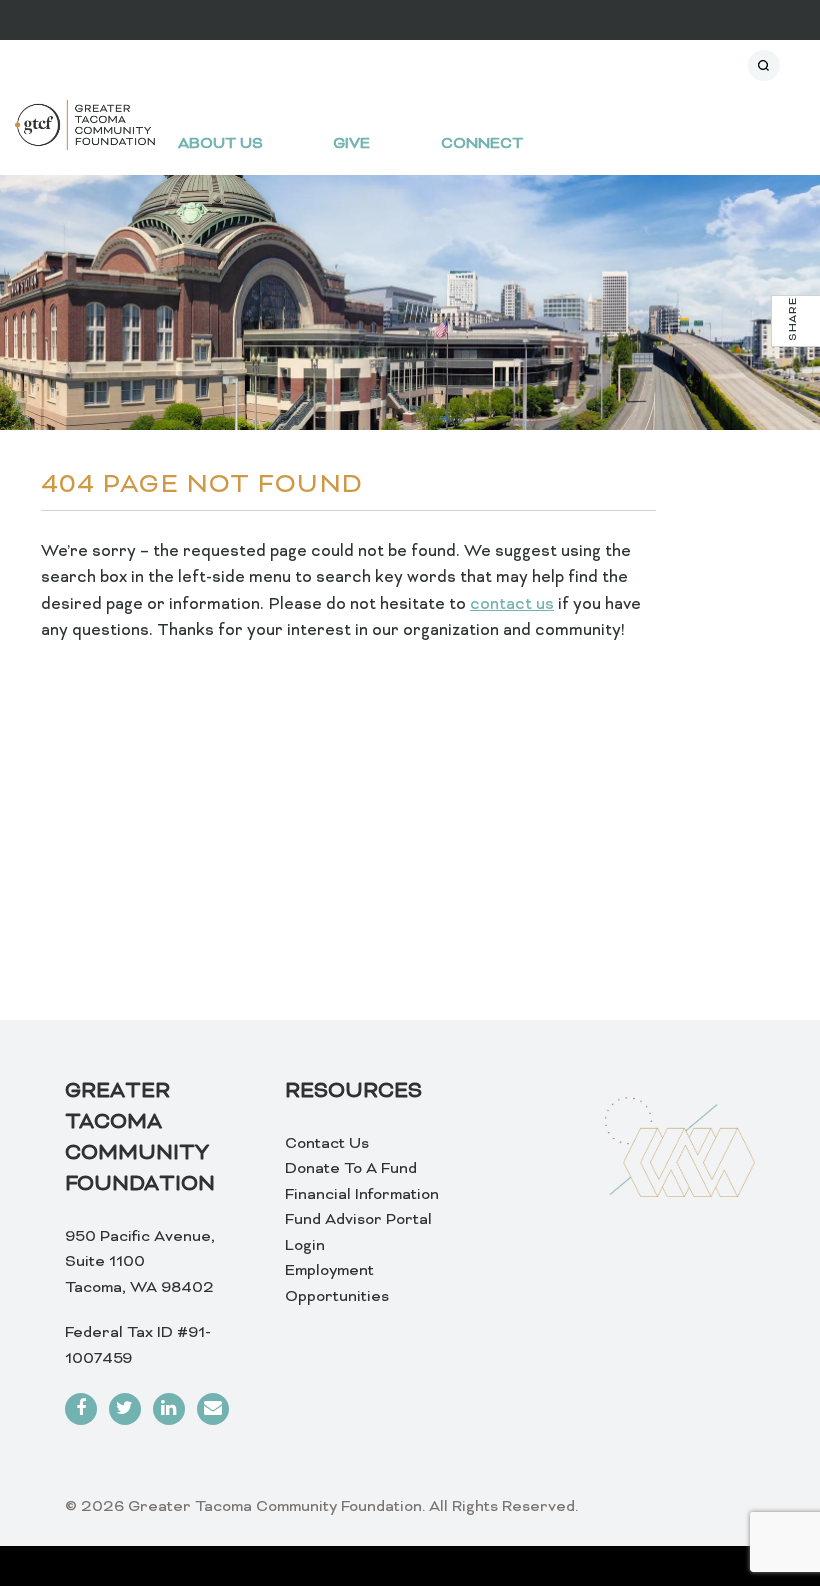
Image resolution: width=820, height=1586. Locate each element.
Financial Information (362, 1195)
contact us (512, 605)
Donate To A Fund (351, 1169)
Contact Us (327, 1144)
